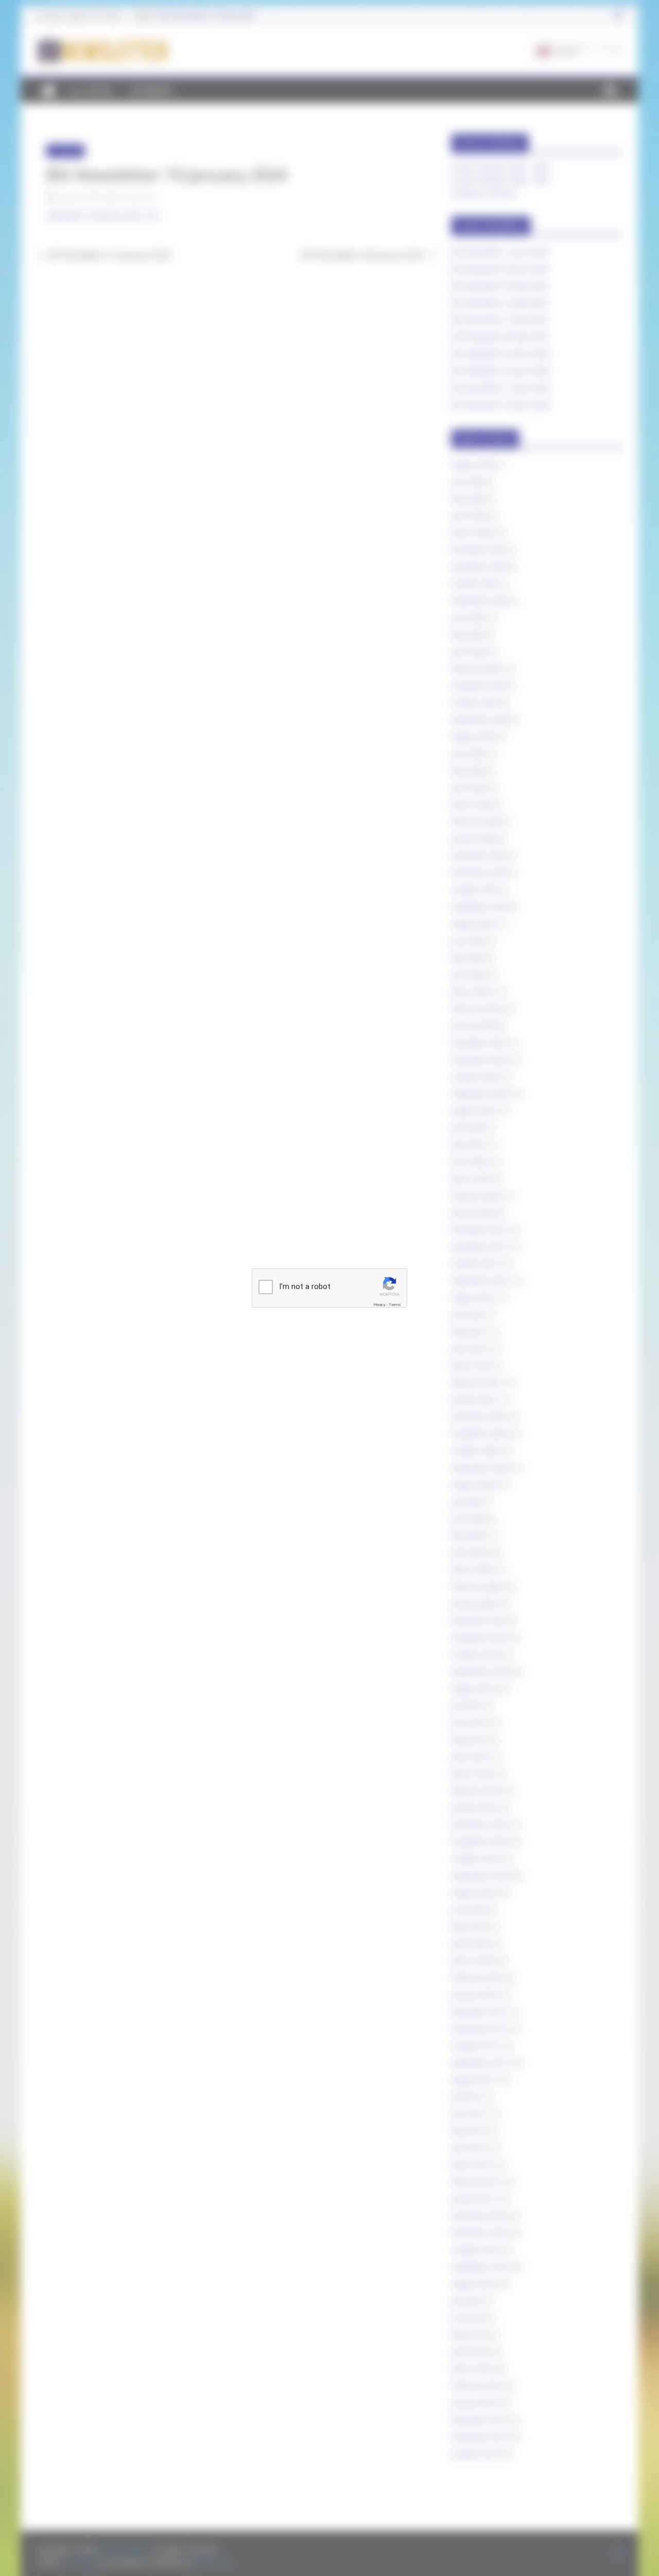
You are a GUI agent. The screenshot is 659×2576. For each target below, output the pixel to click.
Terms (395, 1305)
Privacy (379, 1305)
